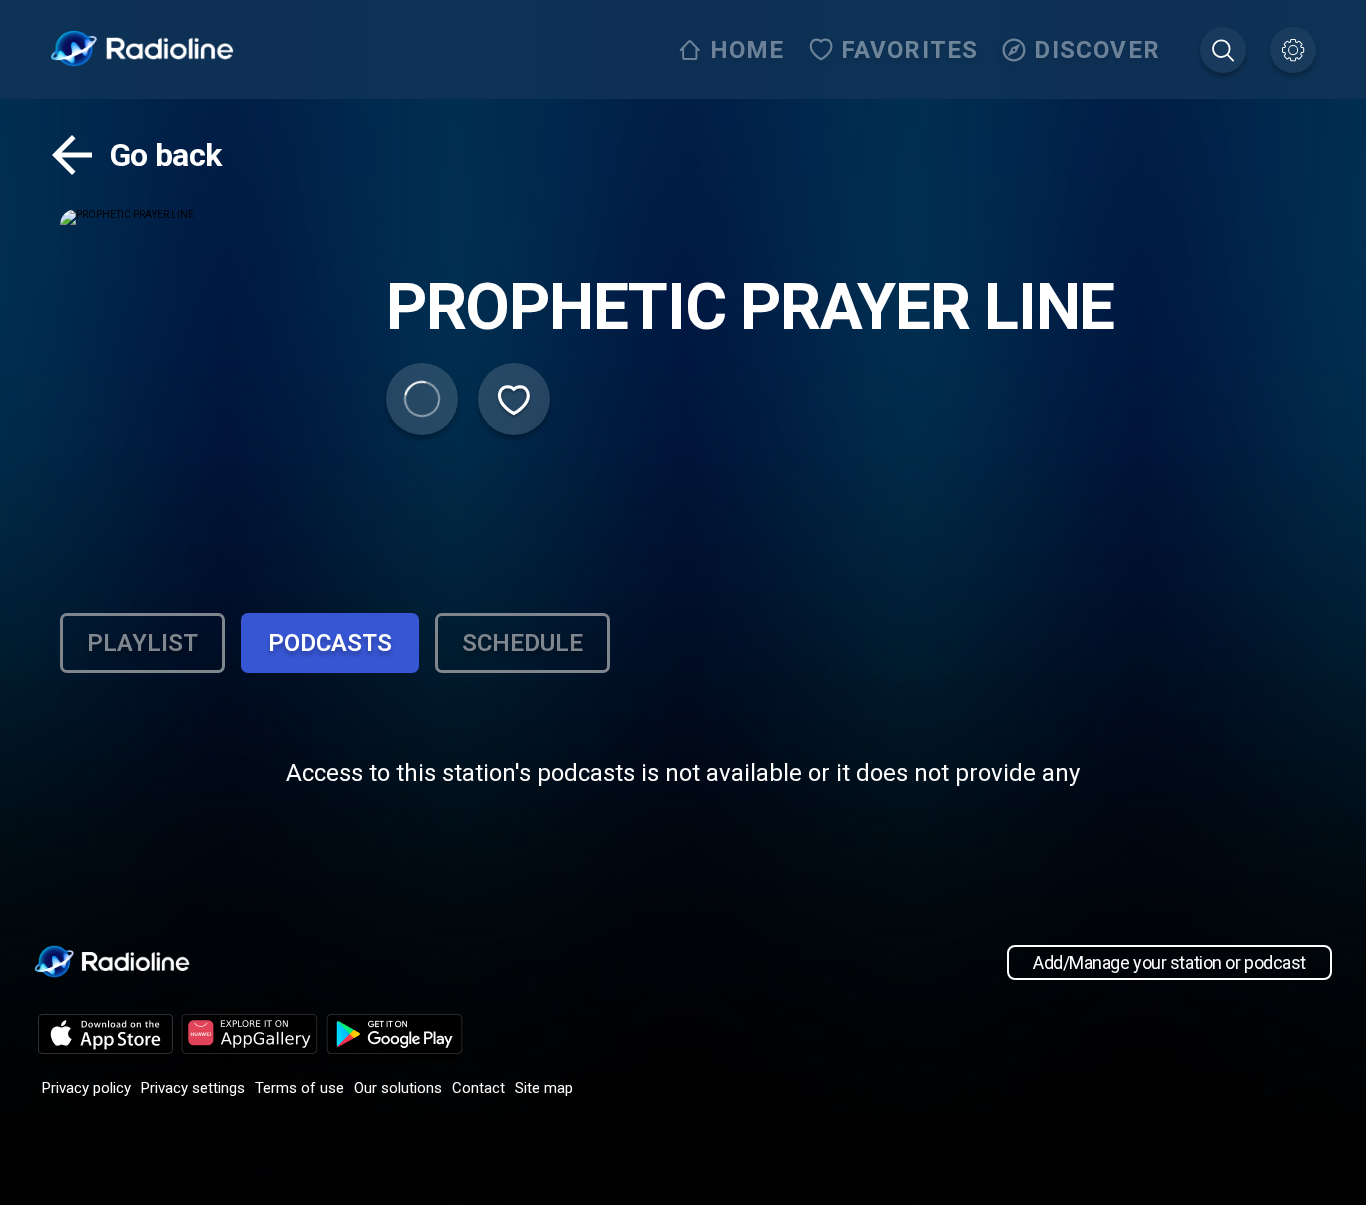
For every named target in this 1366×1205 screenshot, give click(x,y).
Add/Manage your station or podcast (1169, 962)
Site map (544, 1088)
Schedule (522, 643)
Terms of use (299, 1088)
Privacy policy (86, 1088)
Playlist (142, 643)
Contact (478, 1088)
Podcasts (330, 643)
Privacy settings (193, 1088)
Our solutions (398, 1088)
